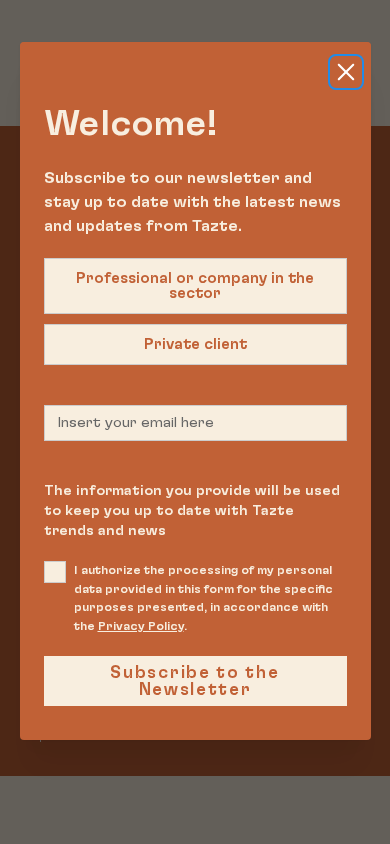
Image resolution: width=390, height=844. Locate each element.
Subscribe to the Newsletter (194, 681)
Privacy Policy (141, 626)
